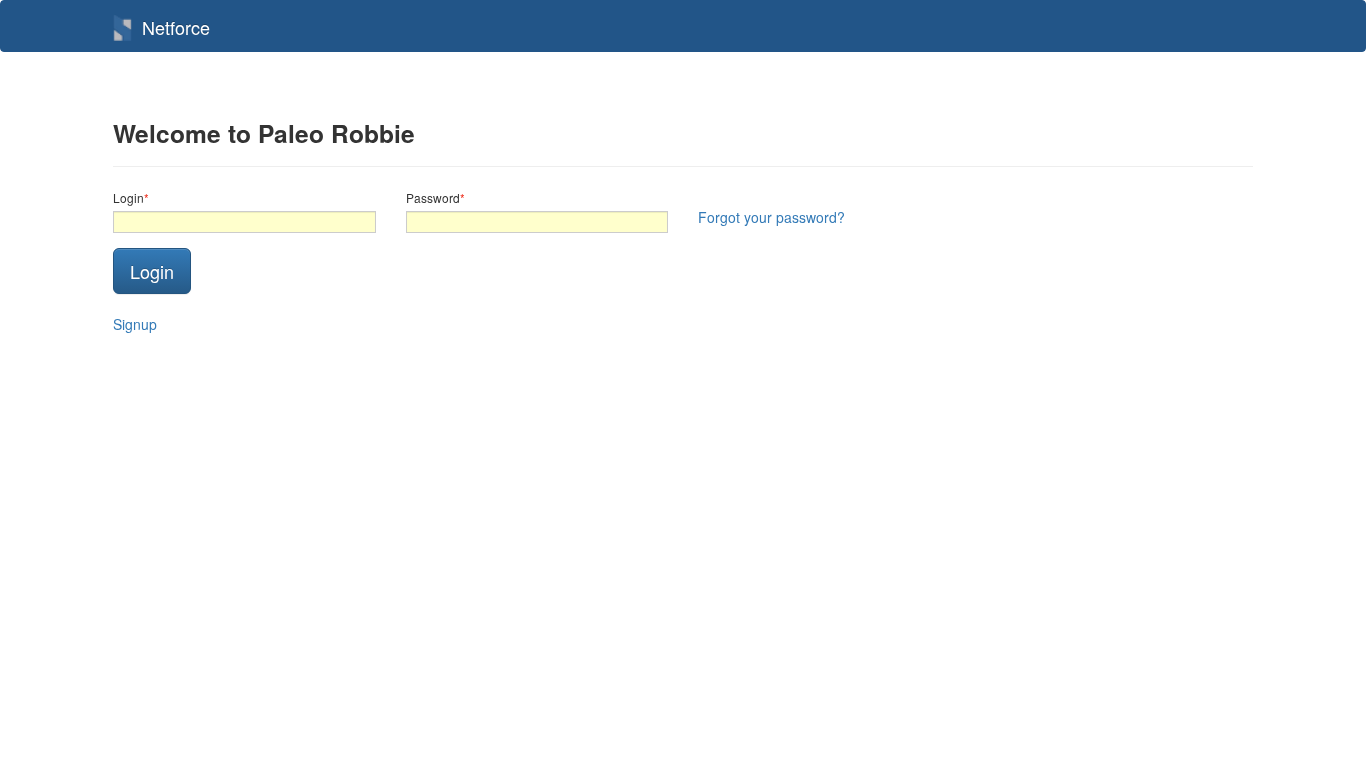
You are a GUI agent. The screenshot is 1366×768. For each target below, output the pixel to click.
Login (128, 197)
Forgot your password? (771, 217)
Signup (135, 324)
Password (433, 197)
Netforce (176, 27)
